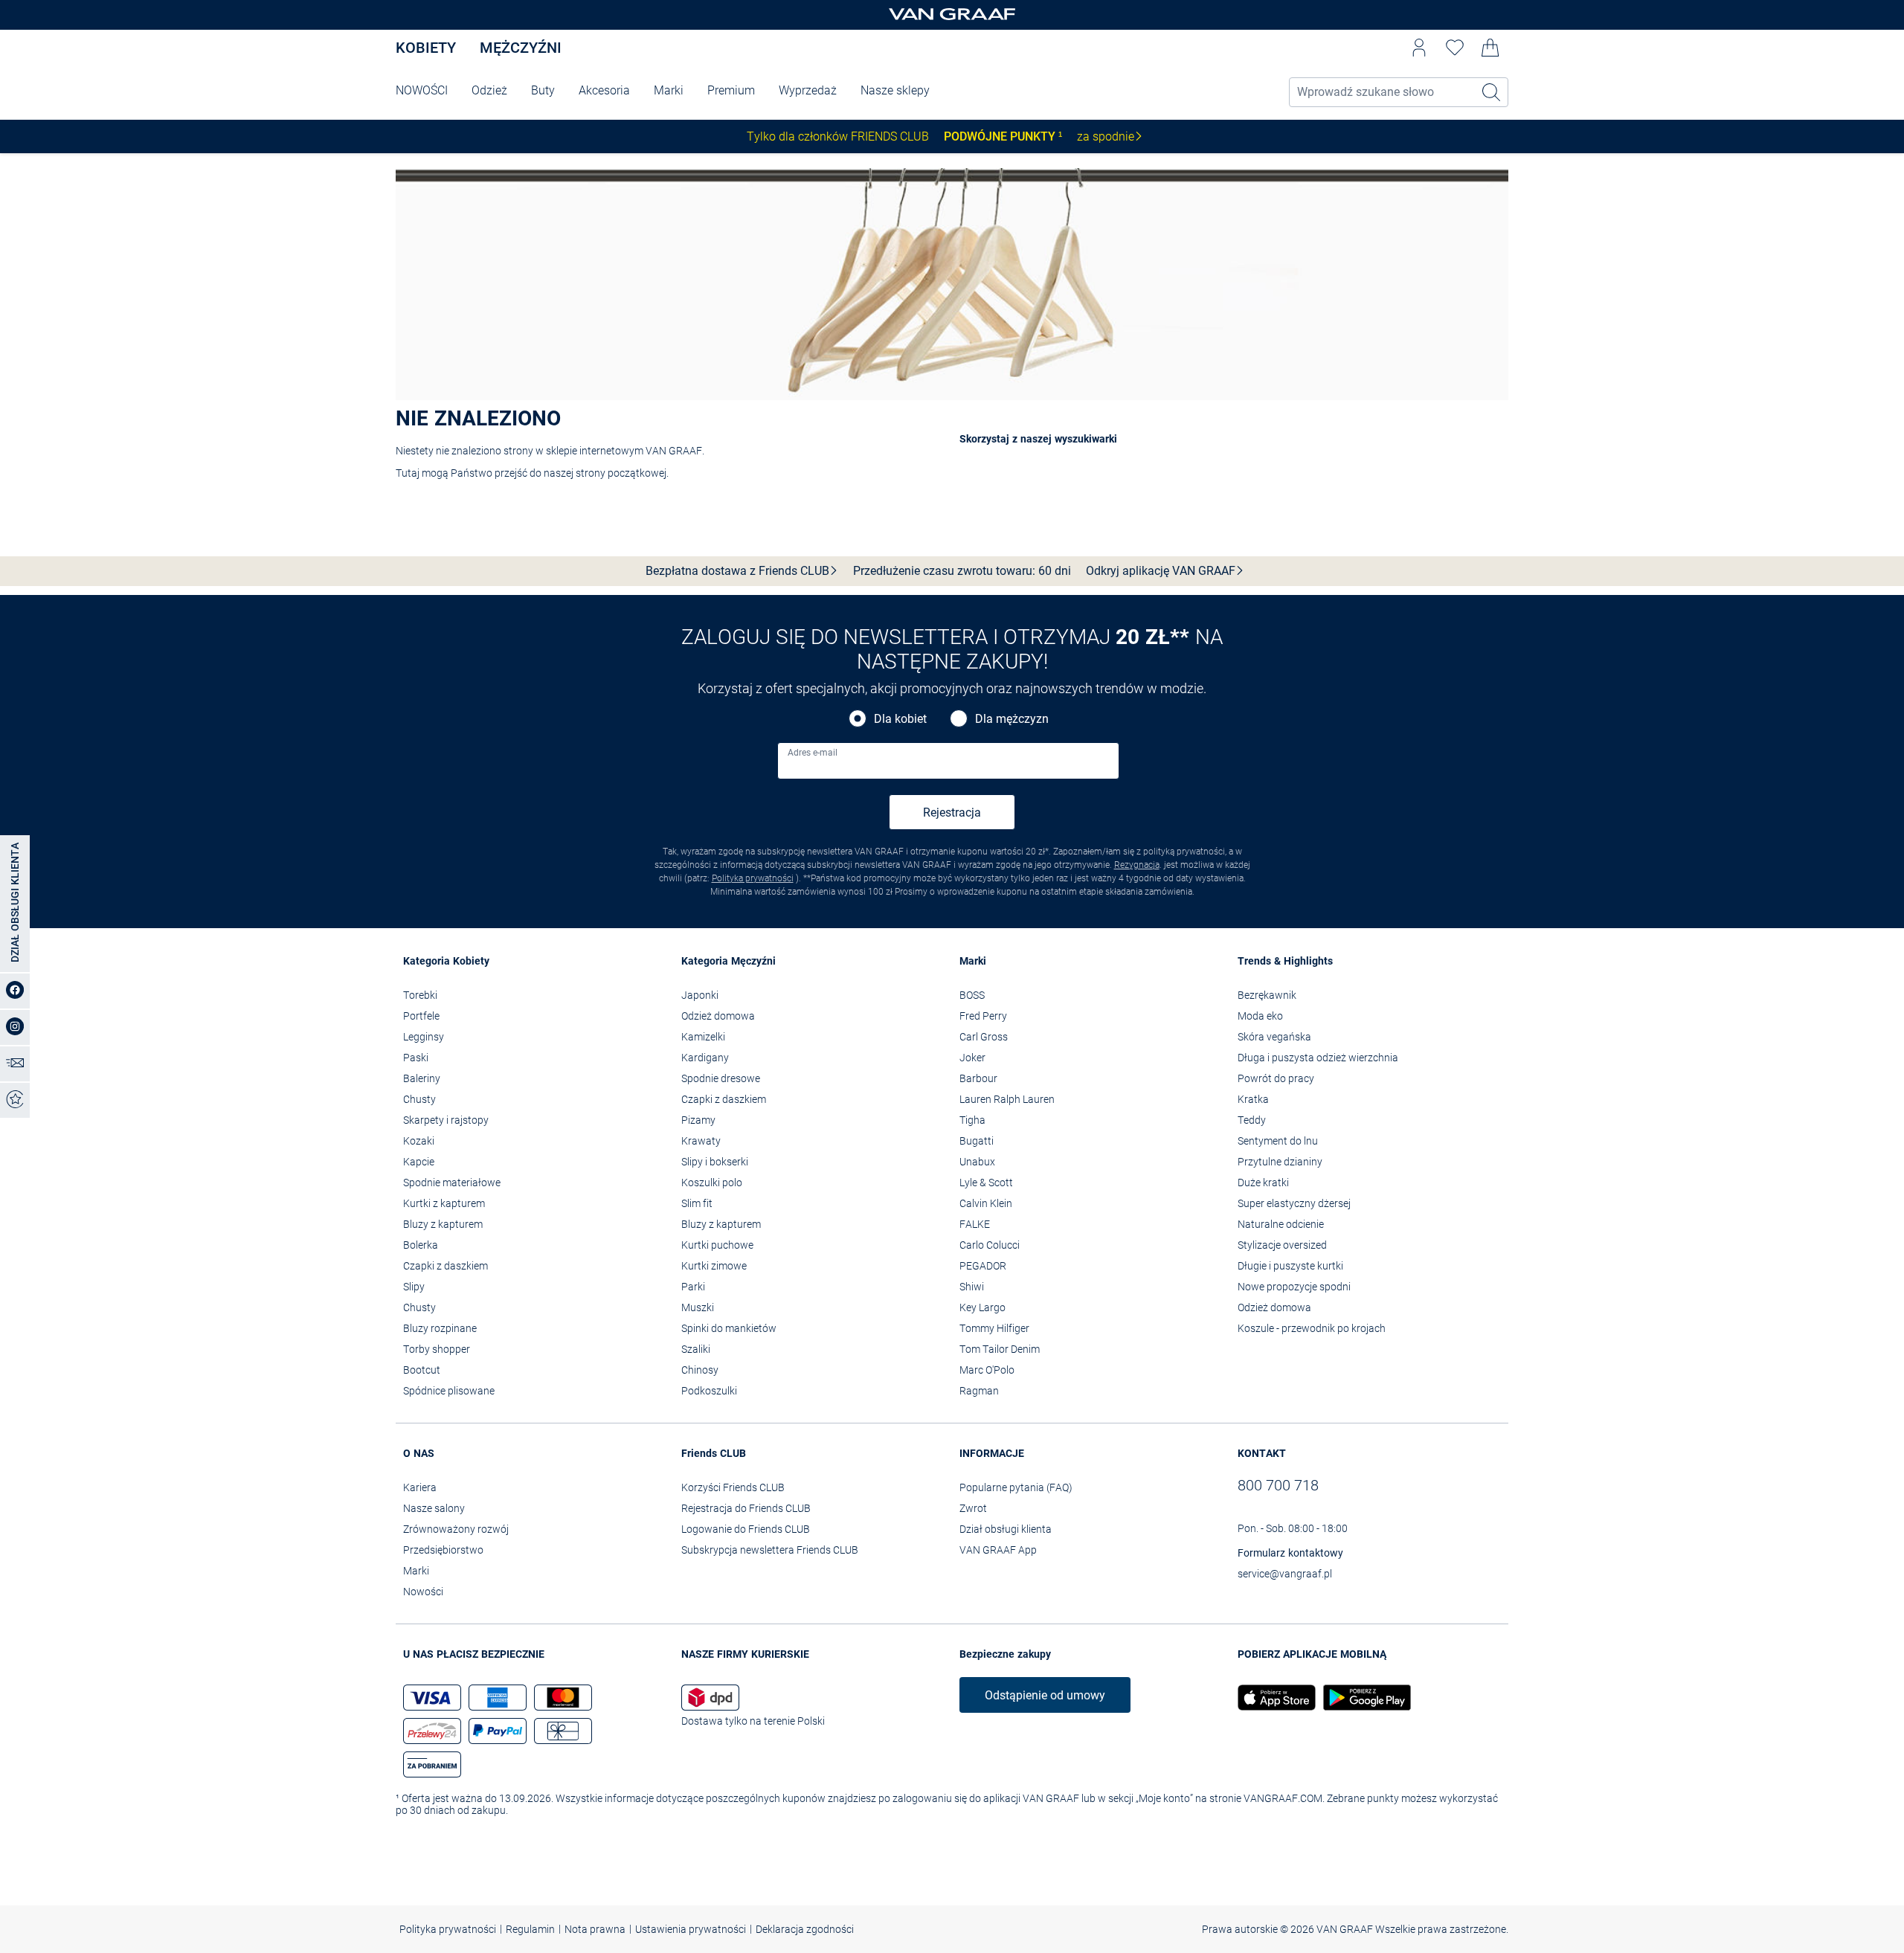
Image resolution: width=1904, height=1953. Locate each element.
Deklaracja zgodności (805, 1929)
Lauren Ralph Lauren (1007, 1099)
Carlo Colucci (990, 1245)
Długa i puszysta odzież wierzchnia (1318, 1058)
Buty (543, 90)
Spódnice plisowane (449, 1391)
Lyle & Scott (986, 1183)
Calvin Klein (986, 1203)
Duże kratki (1263, 1183)
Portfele (421, 1016)
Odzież (489, 90)
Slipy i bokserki (715, 1162)
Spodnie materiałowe (452, 1183)
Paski (416, 1058)
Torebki (420, 995)
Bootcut (422, 1370)
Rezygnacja (1137, 865)
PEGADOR (983, 1266)
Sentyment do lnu (1278, 1141)
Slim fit (697, 1203)
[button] (1419, 48)
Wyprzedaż (808, 90)
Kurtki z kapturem (444, 1203)
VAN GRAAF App (998, 1550)
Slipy (414, 1287)
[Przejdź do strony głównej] (952, 15)
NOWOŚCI (422, 90)
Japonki (700, 995)
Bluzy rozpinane (440, 1328)
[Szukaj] (1492, 92)
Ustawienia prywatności (691, 1929)
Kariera (420, 1487)
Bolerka (421, 1245)
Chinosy (700, 1370)
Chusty (419, 1099)
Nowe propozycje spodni (1294, 1287)
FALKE (975, 1224)
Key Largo (982, 1307)
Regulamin (530, 1929)
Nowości (423, 1592)
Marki (669, 90)
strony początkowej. (622, 473)
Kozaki (419, 1141)
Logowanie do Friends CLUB (746, 1529)
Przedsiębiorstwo (443, 1550)
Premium (731, 90)
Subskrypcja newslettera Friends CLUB (770, 1550)
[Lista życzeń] (1455, 48)
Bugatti (977, 1141)
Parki (693, 1287)
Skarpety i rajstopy (446, 1120)
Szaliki (696, 1349)
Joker (972, 1058)
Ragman (979, 1391)
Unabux (977, 1162)
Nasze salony (434, 1508)
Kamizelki (703, 1037)
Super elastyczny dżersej (1294, 1203)
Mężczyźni (521, 48)
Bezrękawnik (1267, 995)
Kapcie (419, 1162)
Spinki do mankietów (729, 1328)
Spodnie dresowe (721, 1078)
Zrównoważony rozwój (456, 1529)
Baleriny (422, 1078)
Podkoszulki (709, 1391)
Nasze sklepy (895, 90)
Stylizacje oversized (1282, 1245)
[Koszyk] (1490, 48)
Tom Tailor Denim (1000, 1349)
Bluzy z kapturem (443, 1224)
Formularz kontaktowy (1290, 1553)
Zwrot (973, 1508)
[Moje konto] (1419, 48)
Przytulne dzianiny (1280, 1162)
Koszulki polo (712, 1183)
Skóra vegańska (1274, 1037)
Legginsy (424, 1037)
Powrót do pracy (1276, 1078)
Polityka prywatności (753, 878)
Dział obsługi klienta (1006, 1529)
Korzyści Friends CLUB (733, 1487)
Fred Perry (983, 1016)
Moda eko (1260, 1016)
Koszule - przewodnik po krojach (1312, 1328)
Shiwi (972, 1287)
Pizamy (698, 1120)
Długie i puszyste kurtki (1290, 1266)
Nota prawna (595, 1929)
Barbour (978, 1078)
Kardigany (705, 1058)
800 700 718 (1278, 1485)
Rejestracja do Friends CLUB (746, 1508)
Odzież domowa (718, 1016)
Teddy (1252, 1120)
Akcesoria (604, 90)
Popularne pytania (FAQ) (1016, 1487)
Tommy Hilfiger (994, 1328)
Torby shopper (437, 1349)
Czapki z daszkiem (446, 1266)
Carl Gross (984, 1037)
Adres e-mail (813, 753)
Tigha (972, 1120)
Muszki (698, 1307)
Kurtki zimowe (714, 1266)
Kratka (1253, 1099)
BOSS (972, 995)
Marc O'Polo (987, 1370)
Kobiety (426, 48)
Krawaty (701, 1141)
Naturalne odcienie (1281, 1224)
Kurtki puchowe (717, 1245)
